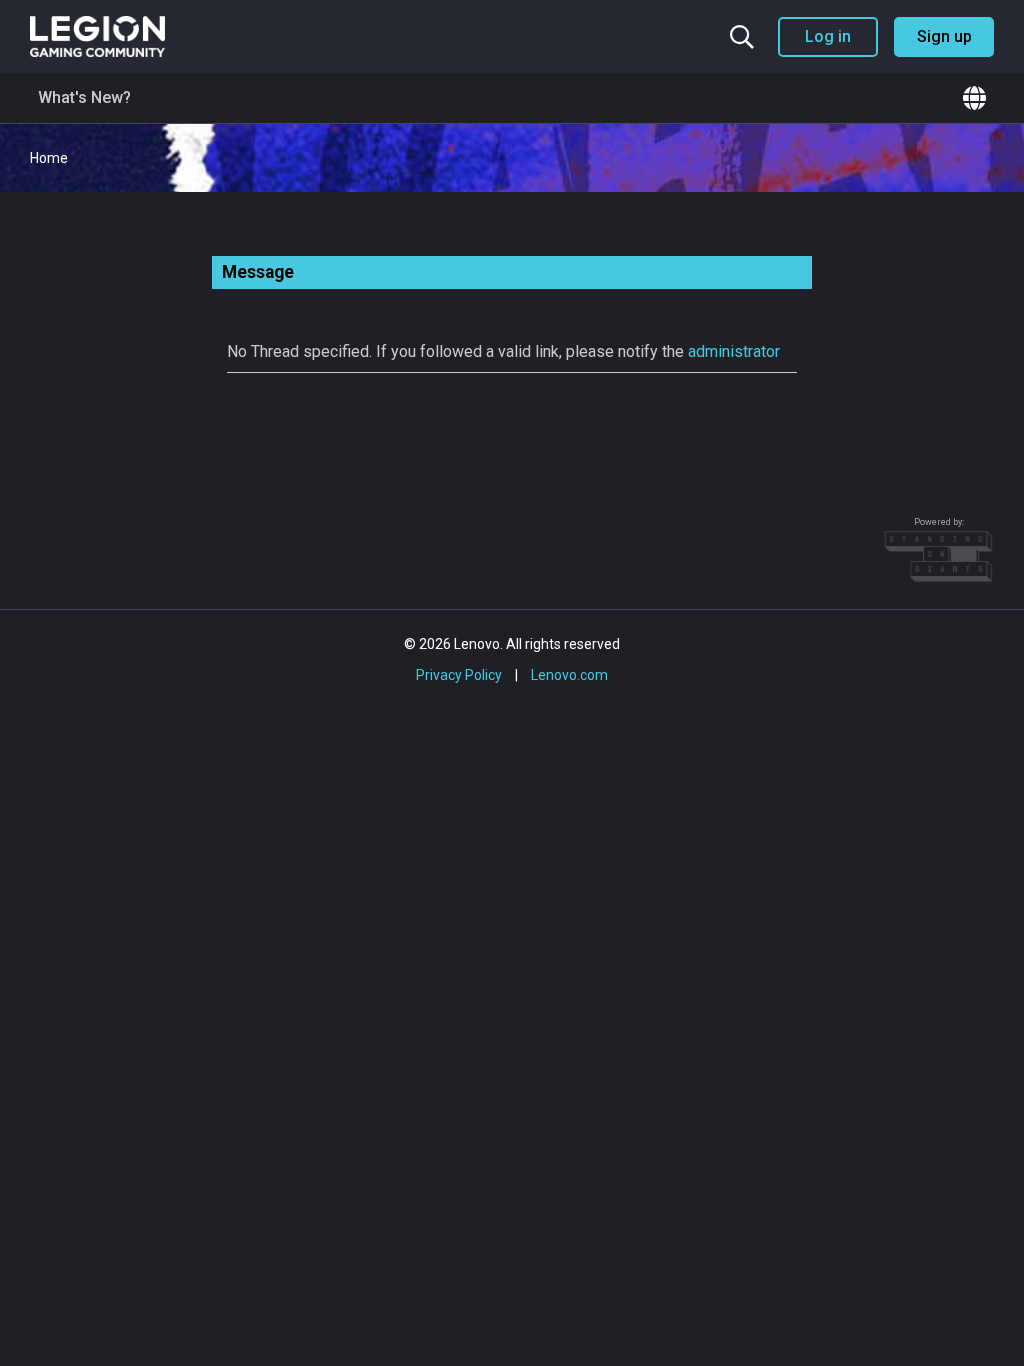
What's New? (84, 97)
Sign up (944, 36)
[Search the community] (742, 37)
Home (49, 158)
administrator (734, 351)
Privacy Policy (459, 675)
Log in (828, 36)
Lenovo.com (569, 675)
